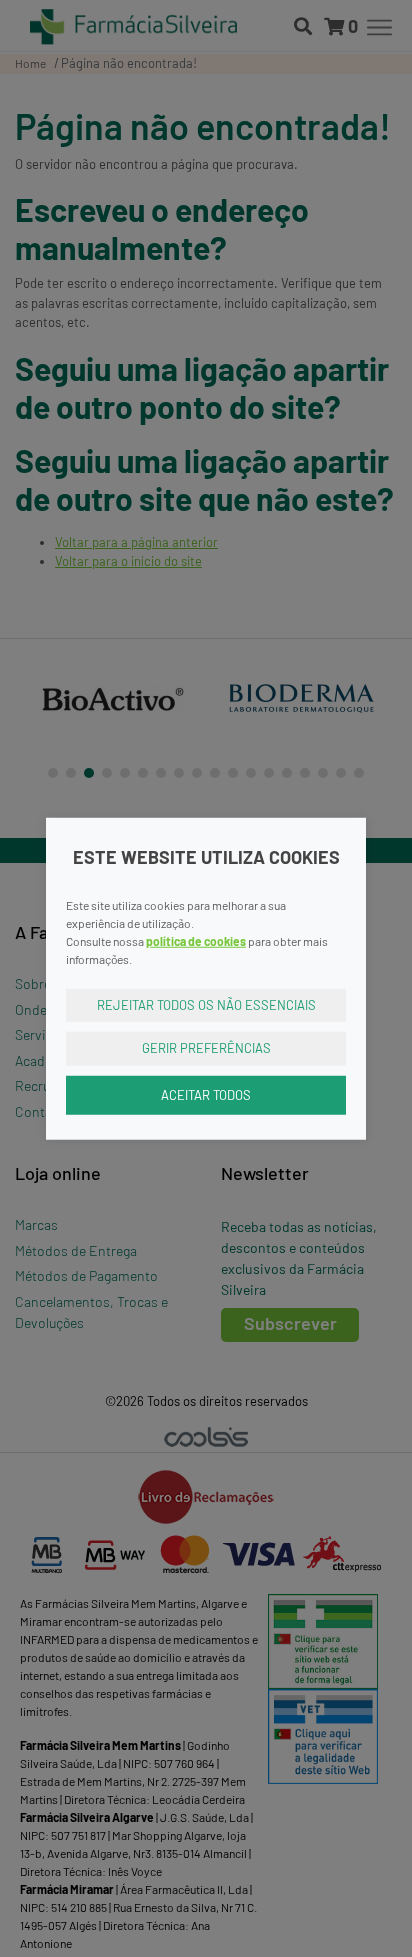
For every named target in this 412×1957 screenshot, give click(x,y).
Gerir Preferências (206, 1048)
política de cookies (196, 940)
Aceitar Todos (206, 1094)
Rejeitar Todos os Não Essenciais (206, 1004)
